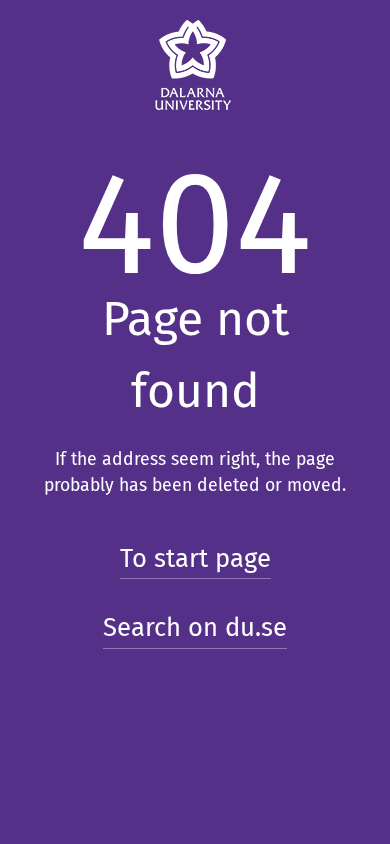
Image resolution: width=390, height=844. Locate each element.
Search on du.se (195, 627)
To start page (195, 558)
